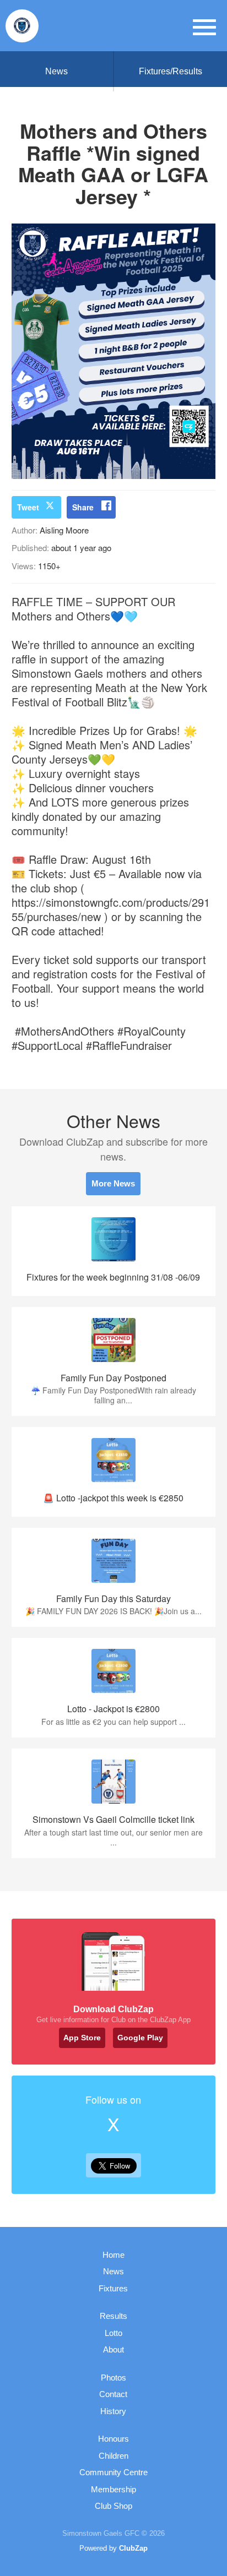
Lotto (113, 2333)
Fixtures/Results (171, 71)
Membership (113, 2489)
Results (113, 2316)
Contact (113, 2394)
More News (113, 1183)
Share (83, 507)
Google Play (140, 2038)
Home (113, 2255)
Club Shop (113, 2506)
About (113, 2349)
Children (113, 2456)
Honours (113, 2439)
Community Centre (113, 2472)
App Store (82, 2038)
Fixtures (113, 2288)
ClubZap (133, 2548)
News (56, 71)
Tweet (28, 507)
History (113, 2411)
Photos (113, 2378)
